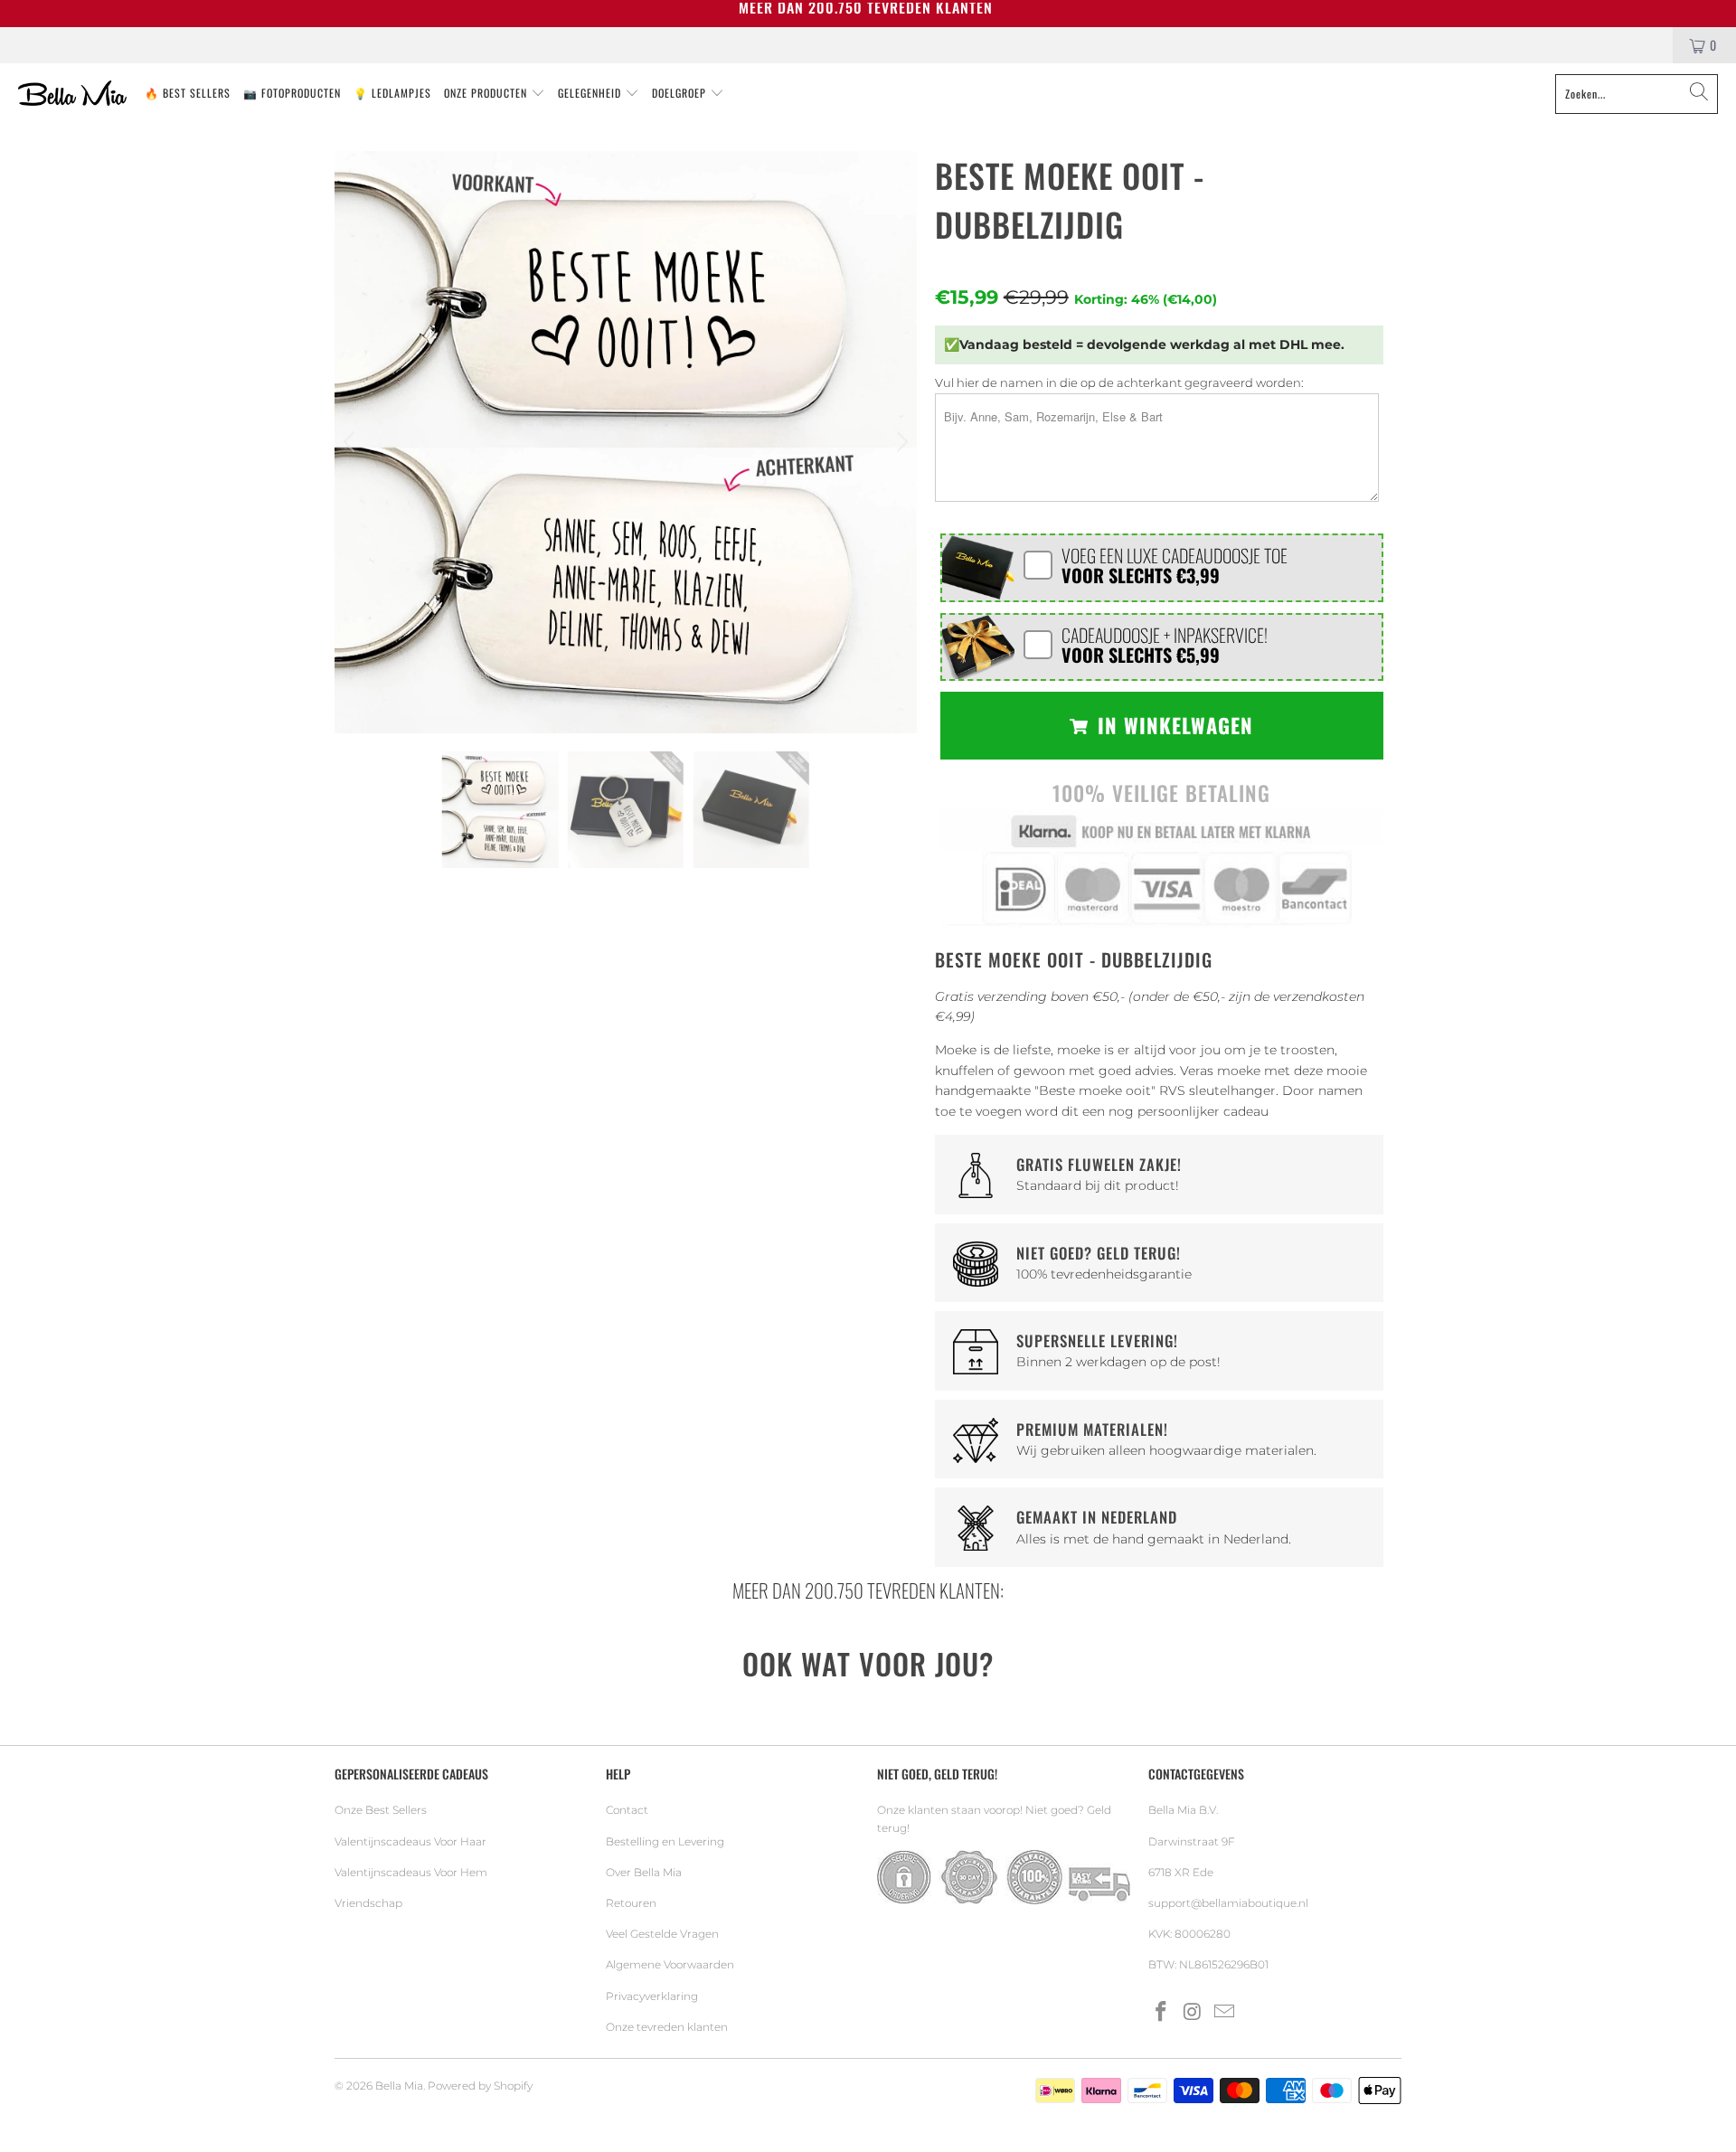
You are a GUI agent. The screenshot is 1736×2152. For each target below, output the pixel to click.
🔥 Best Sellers (188, 93)
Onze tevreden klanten (667, 2027)
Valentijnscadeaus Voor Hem (411, 1872)
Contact (627, 1810)
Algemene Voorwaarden (670, 1964)
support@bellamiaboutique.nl (1228, 1903)
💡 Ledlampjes (392, 93)
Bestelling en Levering (665, 1841)
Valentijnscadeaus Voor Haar (410, 1841)
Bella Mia (399, 2086)
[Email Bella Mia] (1224, 2013)
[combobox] (1637, 94)
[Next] (900, 442)
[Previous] (352, 442)
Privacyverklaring (652, 1996)
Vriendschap (368, 1903)
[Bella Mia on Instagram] (1193, 2013)
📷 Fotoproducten (292, 93)
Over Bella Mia (644, 1872)
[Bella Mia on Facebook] (1162, 2013)
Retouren (631, 1903)
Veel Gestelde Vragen (662, 1934)
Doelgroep (681, 93)
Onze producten (487, 93)
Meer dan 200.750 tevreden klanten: (868, 1590)
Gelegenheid (591, 93)
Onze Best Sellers (381, 1810)
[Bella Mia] (72, 94)
